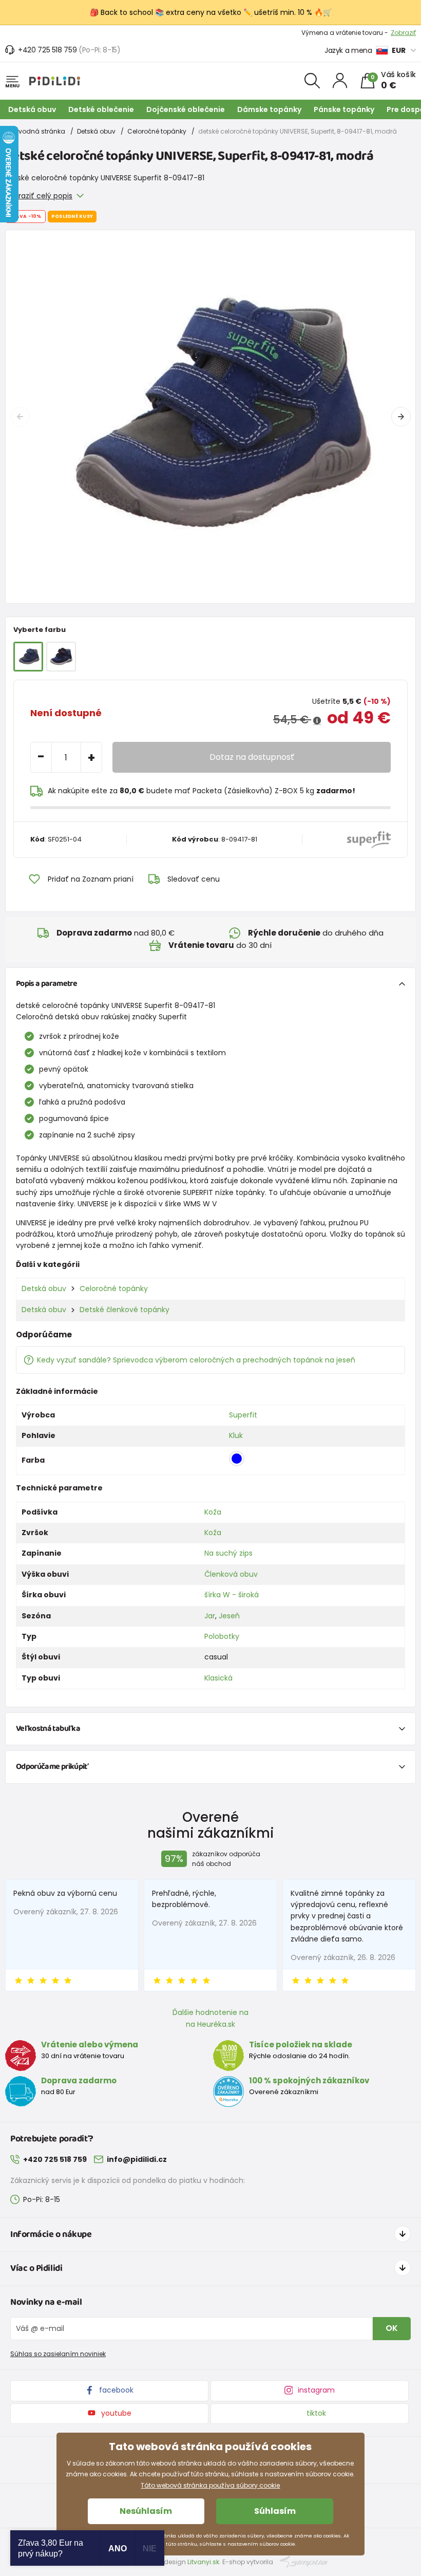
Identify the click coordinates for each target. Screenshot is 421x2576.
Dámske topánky (269, 109)
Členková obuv (231, 1574)
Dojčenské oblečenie (186, 109)
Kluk (236, 1435)
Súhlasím (275, 2511)
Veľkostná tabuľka (48, 1729)
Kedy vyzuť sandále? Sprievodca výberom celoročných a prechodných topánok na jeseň (196, 1360)
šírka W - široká (232, 1595)
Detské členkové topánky (125, 1310)
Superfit (243, 1415)
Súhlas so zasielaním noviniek (58, 2354)
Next (401, 417)
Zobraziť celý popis (39, 196)
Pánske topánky (344, 109)
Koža (213, 1512)
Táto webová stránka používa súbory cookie (210, 2485)
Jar (210, 1616)
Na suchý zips (228, 1553)
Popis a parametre (46, 984)
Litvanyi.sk (203, 2562)
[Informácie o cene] (317, 721)
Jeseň (229, 1616)
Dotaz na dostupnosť (252, 757)
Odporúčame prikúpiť (52, 1767)
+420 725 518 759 (47, 50)
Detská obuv (32, 109)
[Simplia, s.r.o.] (304, 2561)
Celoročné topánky (157, 131)
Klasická (218, 1678)
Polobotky (222, 1636)
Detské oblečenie (101, 109)
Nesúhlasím (146, 2511)
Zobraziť (403, 33)
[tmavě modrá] (61, 657)
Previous (20, 417)
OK (392, 2328)
